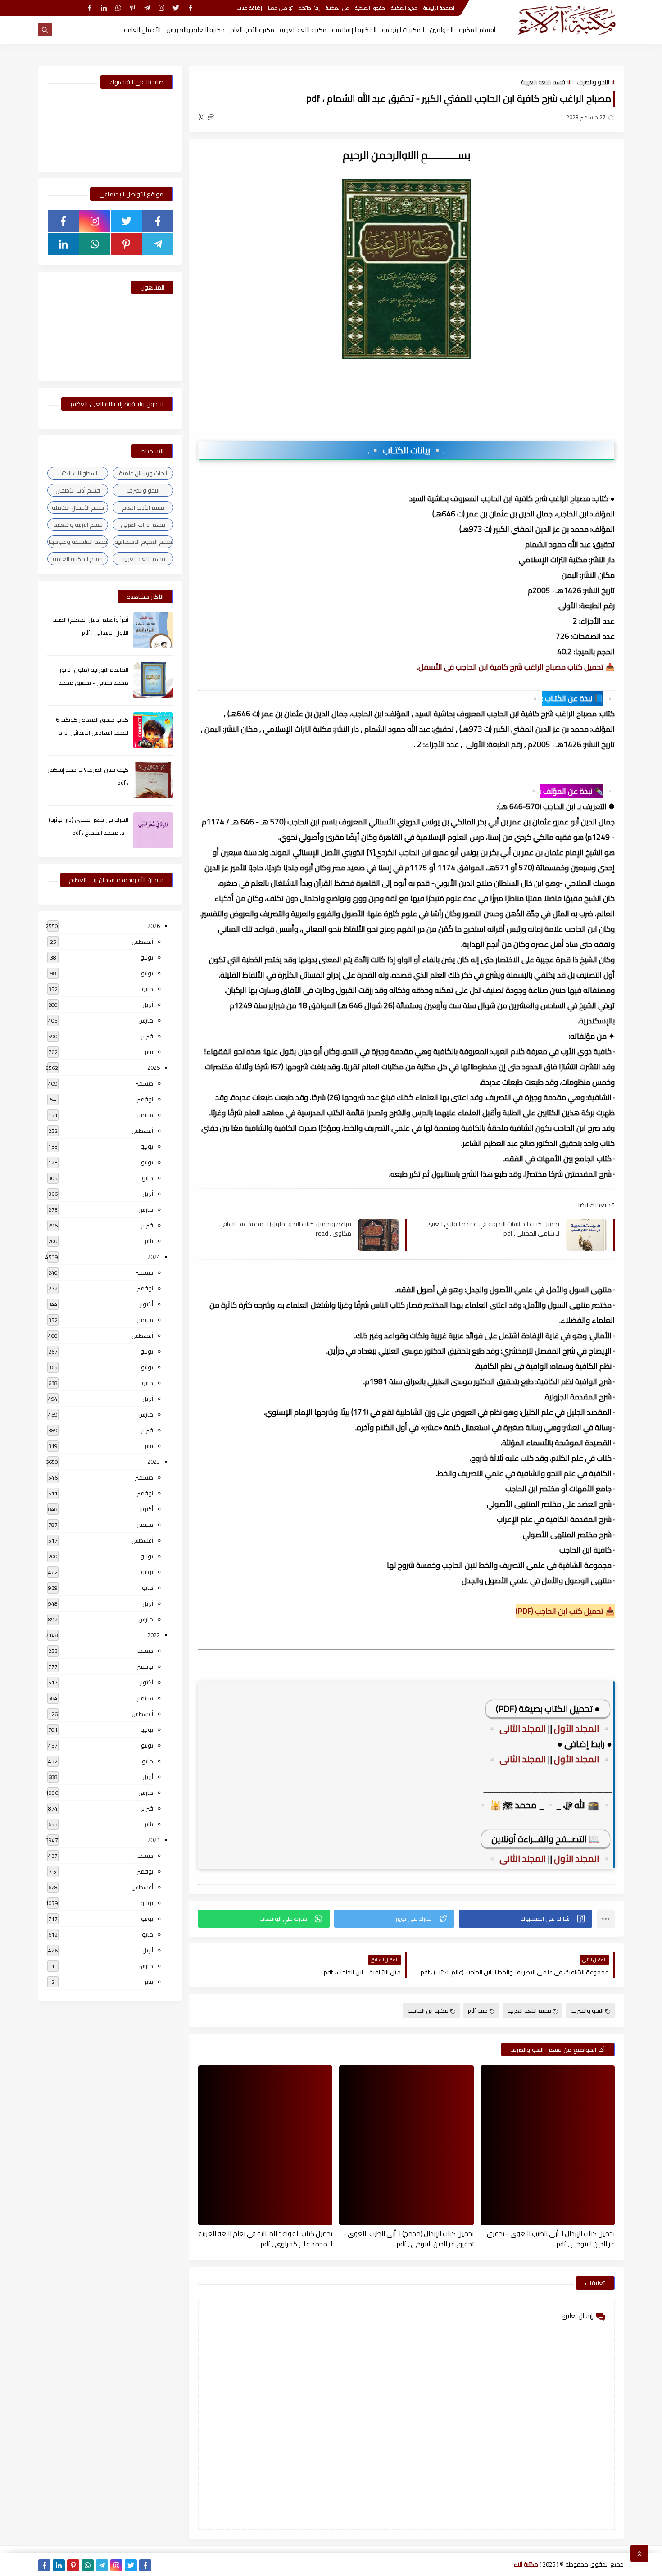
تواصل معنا (280, 8)
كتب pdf (478, 2010)
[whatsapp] (118, 8)
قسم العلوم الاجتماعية (143, 542)
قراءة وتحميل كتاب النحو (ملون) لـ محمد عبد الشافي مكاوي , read (285, 1228)
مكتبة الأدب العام (252, 30)
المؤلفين (442, 30)
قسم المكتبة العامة (78, 559)
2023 (154, 1462)
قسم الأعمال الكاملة (78, 507)
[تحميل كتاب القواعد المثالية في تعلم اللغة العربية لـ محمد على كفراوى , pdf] (265, 2145)
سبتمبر (145, 1115)
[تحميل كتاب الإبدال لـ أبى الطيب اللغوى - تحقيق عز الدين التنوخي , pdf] (548, 2145)
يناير (149, 1052)
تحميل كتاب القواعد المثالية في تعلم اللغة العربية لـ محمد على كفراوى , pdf (265, 2238)
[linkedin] (104, 8)
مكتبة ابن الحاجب (428, 2010)
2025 (154, 1068)
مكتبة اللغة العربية (303, 30)
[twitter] (176, 8)
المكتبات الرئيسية (403, 30)
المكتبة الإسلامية (354, 30)
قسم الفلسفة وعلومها (78, 542)
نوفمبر (145, 1099)
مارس (146, 1020)
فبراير (147, 1036)
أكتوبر (146, 1304)
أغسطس (142, 942)
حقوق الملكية (370, 8)
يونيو (147, 973)
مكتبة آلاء (526, 2564)
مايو (147, 989)
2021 (154, 1840)
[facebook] (190, 8)
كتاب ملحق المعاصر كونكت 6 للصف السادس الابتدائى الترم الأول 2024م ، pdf (92, 733)
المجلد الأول (576, 1728)
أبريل (148, 1005)
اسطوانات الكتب (78, 473)
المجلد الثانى (524, 1728)
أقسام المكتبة (477, 30)
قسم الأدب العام (143, 507)
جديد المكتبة (404, 8)
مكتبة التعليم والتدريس (195, 30)
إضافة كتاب (249, 8)
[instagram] (161, 8)
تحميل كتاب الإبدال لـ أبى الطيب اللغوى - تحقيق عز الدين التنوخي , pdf (551, 2238)
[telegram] (147, 8)
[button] (526, 1919)
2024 (154, 1257)
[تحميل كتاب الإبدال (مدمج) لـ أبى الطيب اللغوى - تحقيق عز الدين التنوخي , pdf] (406, 2145)
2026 (154, 926)
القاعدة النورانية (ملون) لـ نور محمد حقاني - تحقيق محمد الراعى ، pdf (93, 683)
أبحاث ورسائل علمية (143, 473)
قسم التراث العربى (143, 525)
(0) (202, 117)
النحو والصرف (593, 82)
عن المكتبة (337, 8)
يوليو (147, 957)
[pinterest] (133, 8)
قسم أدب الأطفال (78, 490)
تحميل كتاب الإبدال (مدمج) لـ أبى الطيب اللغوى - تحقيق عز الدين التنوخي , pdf (408, 2238)
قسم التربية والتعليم (78, 525)
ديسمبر (144, 1083)
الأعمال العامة (142, 30)
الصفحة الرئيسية (440, 8)
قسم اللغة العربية (543, 82)
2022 (154, 1635)
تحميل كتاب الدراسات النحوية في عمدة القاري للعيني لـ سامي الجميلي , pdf (493, 1228)
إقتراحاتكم (309, 8)
